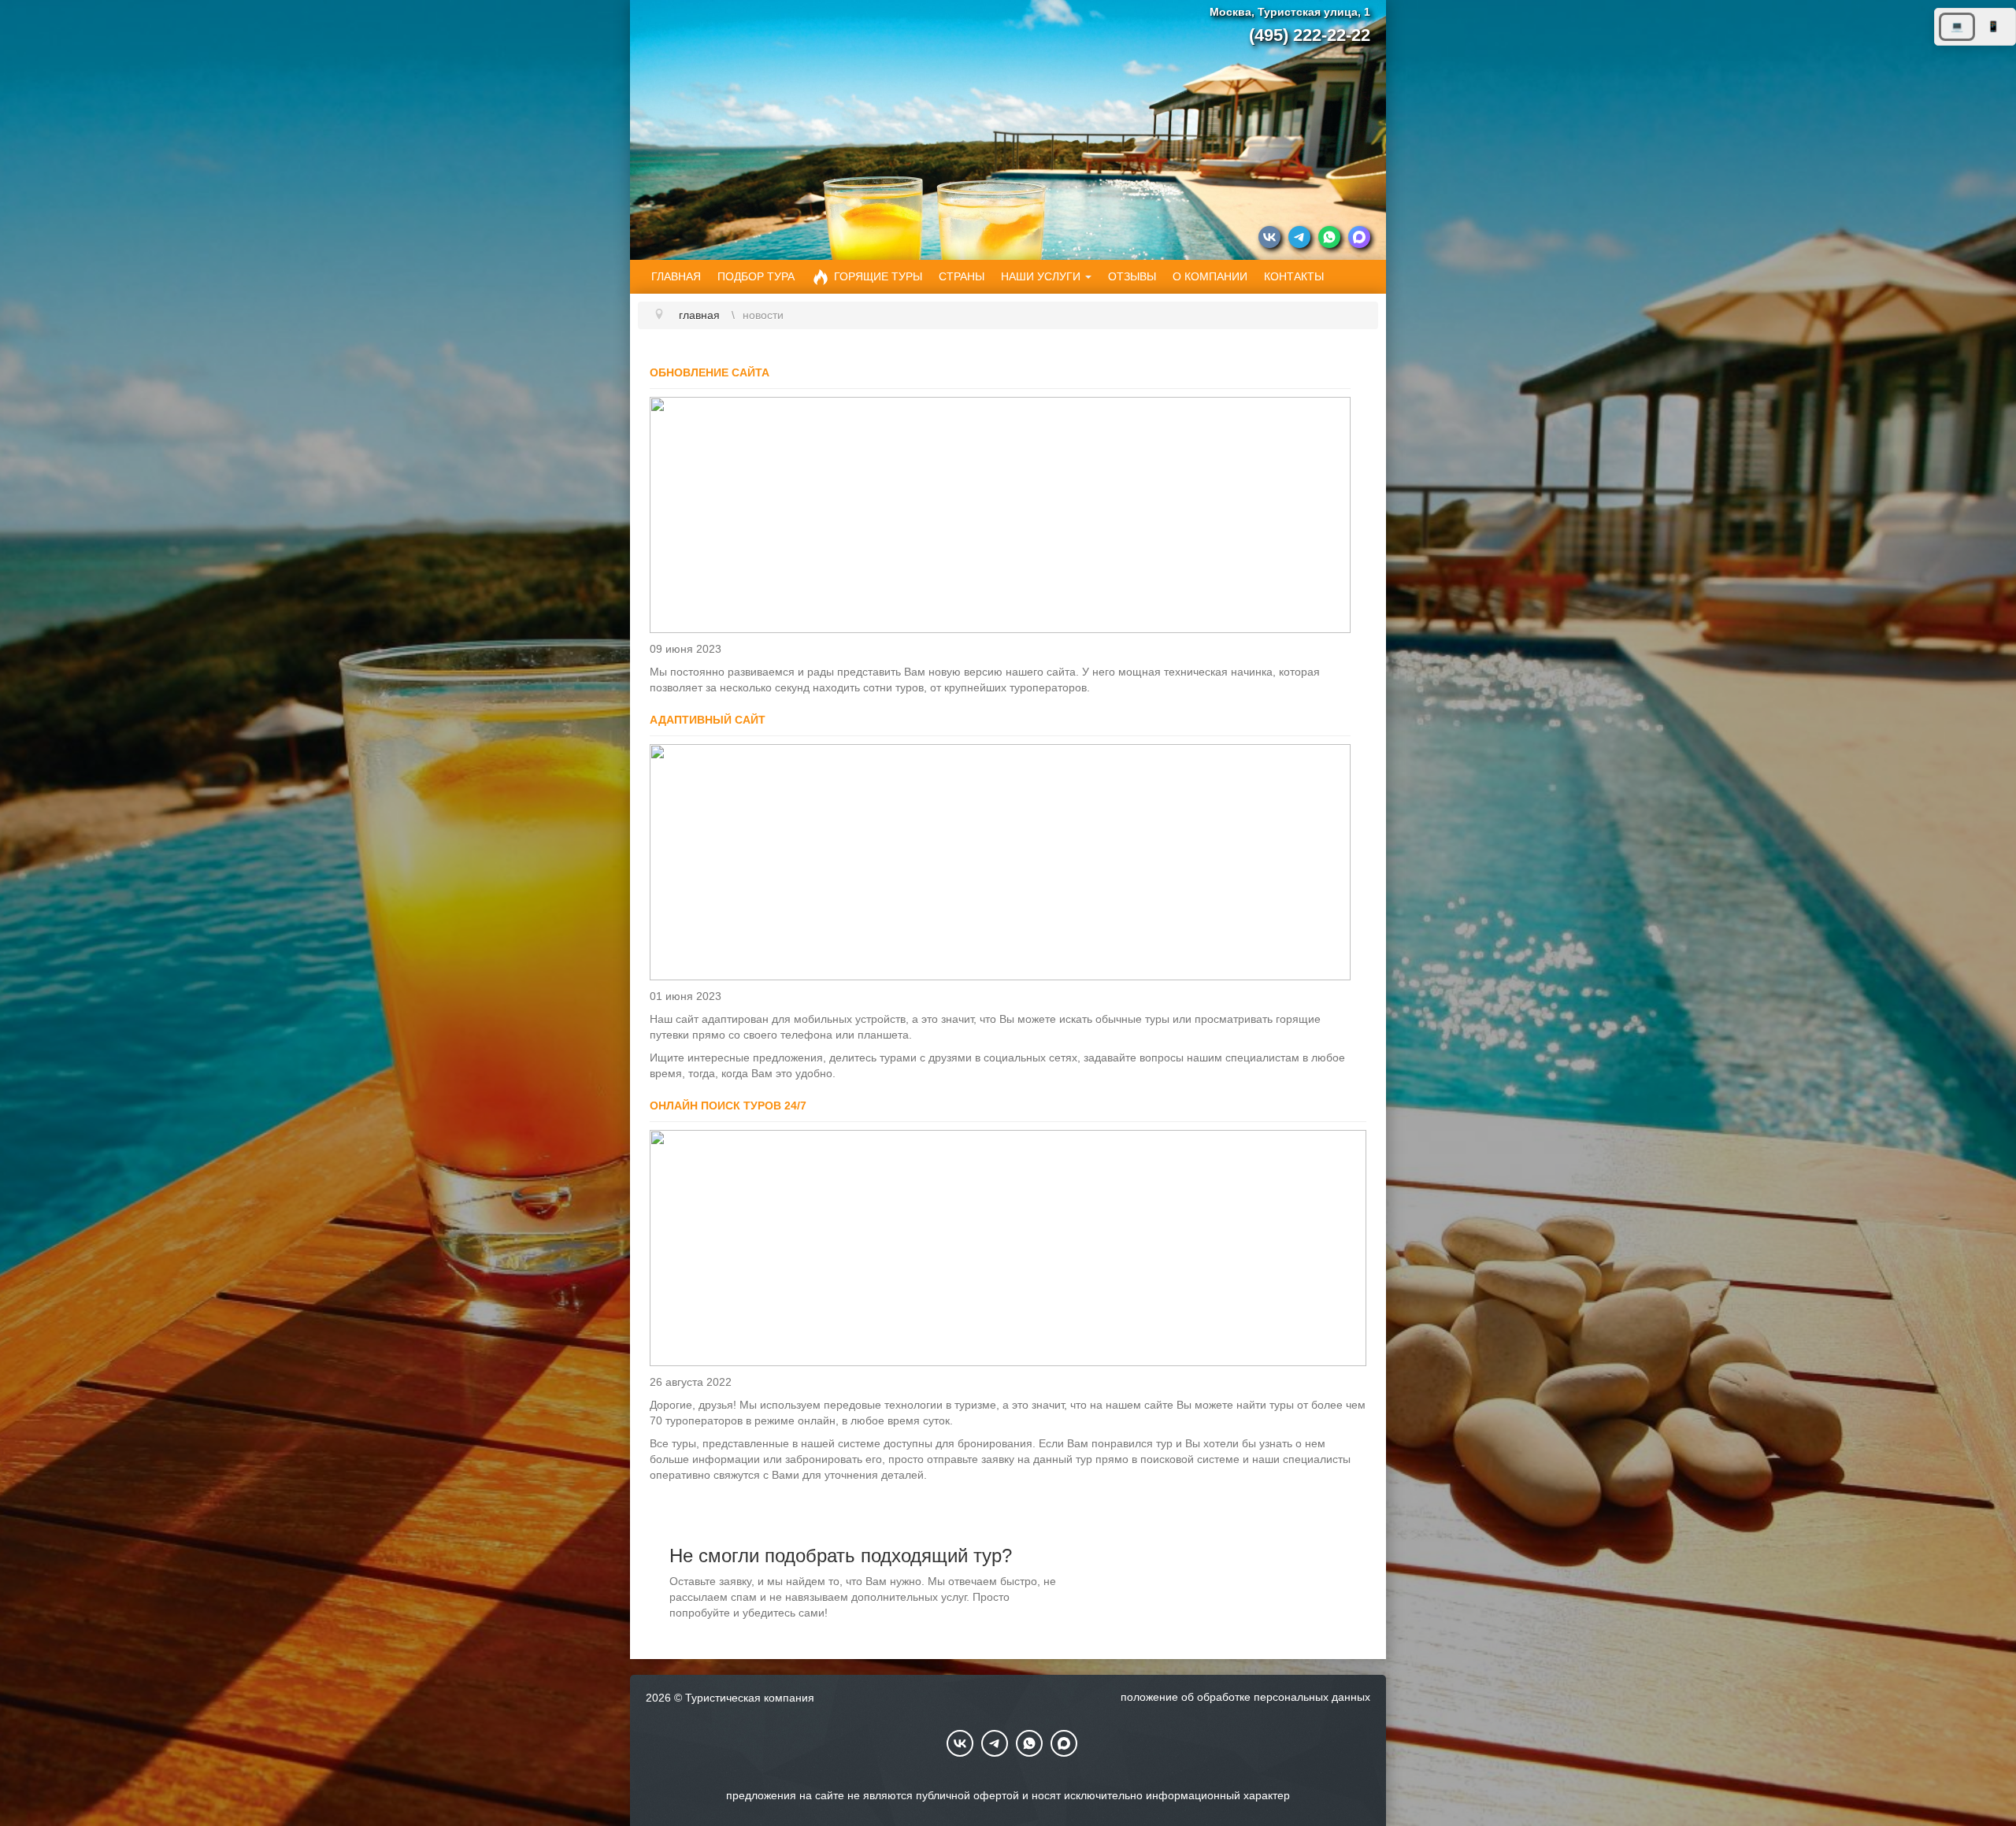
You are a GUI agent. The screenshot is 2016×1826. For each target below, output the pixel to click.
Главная (676, 276)
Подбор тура (756, 276)
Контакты (1294, 276)
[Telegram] (1299, 239)
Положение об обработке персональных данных (1245, 1697)
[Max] (1359, 239)
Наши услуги (1041, 276)
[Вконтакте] (1269, 239)
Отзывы (1132, 276)
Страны (962, 276)
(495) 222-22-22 (1310, 35)
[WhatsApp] (1329, 239)
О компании (1210, 276)
